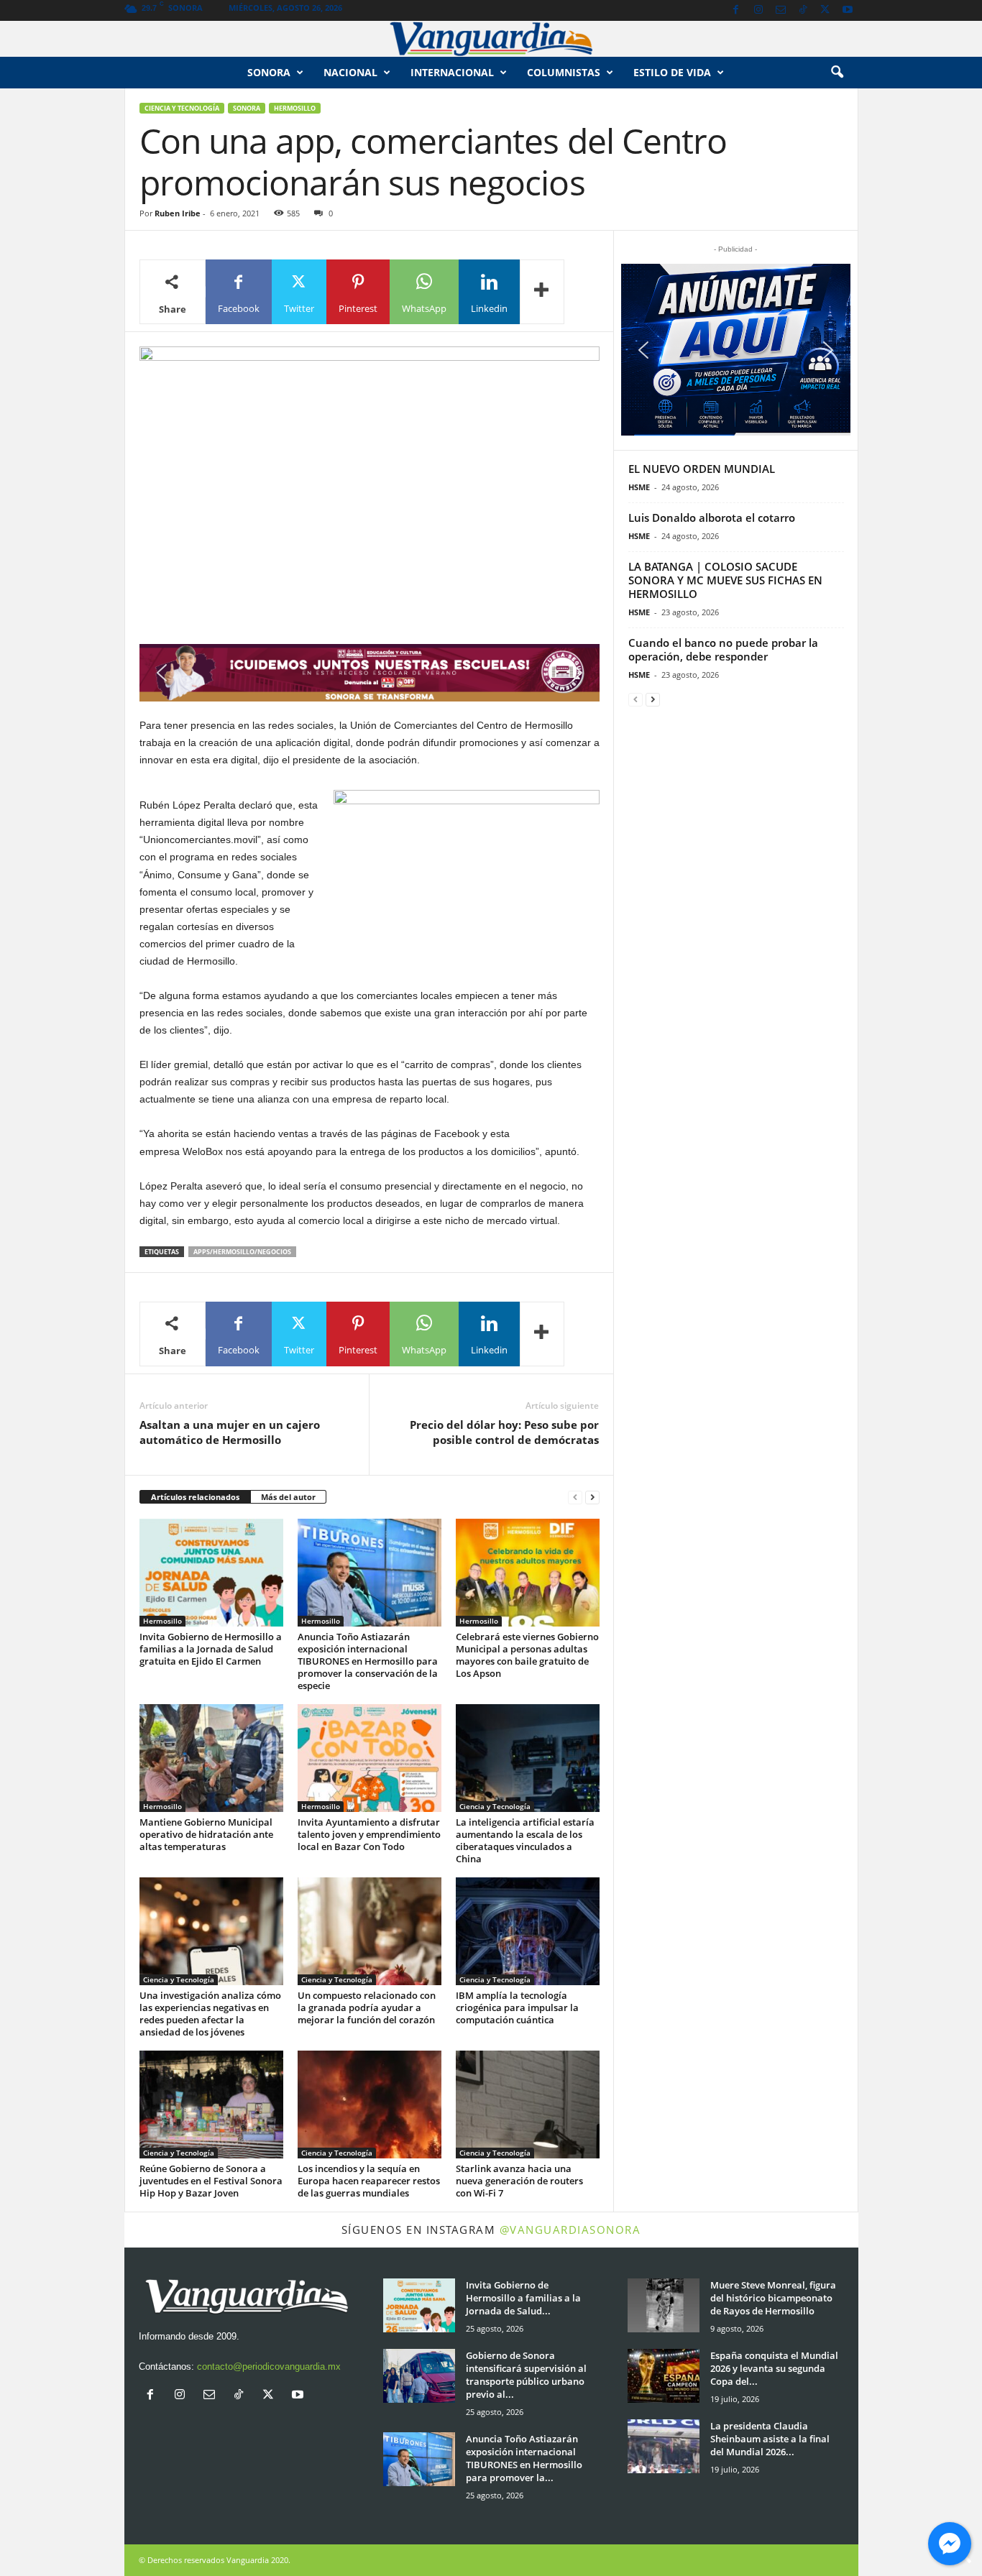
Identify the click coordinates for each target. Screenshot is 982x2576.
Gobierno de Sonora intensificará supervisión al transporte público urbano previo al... (526, 2375)
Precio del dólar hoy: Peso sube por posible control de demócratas (504, 1432)
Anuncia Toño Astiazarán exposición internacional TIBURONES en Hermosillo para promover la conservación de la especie (368, 1661)
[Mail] (781, 10)
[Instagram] (758, 10)
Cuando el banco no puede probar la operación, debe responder (723, 649)
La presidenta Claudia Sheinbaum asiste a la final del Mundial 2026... (770, 2439)
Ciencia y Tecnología (182, 108)
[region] (370, 673)
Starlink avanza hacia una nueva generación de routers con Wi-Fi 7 (519, 2181)
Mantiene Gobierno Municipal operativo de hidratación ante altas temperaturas (206, 1834)
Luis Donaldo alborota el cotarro (712, 517)
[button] (837, 73)
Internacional (452, 72)
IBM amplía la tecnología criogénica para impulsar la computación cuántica (517, 2007)
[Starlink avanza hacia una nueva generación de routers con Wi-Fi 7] (528, 2104)
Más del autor (288, 1497)
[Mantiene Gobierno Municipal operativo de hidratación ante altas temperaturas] (211, 1758)
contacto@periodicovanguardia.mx (269, 2366)
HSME (639, 487)
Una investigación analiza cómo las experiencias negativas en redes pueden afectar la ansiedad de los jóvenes (210, 2014)
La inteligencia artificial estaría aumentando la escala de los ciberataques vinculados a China (525, 1840)
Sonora (269, 72)
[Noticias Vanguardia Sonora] (491, 39)
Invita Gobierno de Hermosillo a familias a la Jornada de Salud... (523, 2298)
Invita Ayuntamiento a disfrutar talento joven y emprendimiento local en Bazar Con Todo (369, 1834)
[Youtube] (848, 10)
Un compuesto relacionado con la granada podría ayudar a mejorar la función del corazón (367, 2007)
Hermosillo (295, 108)
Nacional (350, 72)
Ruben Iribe (178, 213)
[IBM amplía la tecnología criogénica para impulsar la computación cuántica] (528, 1931)
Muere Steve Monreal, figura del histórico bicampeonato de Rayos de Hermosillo (773, 2298)
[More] (542, 292)
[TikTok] (803, 10)
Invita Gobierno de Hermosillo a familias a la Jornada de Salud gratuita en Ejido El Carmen (211, 1649)
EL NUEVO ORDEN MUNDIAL (702, 469)
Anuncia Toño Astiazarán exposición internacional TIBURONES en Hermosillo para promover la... (524, 2458)
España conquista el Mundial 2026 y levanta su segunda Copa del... (774, 2368)
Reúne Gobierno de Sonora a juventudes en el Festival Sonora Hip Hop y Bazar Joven (211, 2181)
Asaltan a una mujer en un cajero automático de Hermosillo (230, 1432)
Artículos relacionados (195, 1497)
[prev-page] (575, 1498)
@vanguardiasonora (570, 2230)
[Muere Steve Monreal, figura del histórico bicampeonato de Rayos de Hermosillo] (664, 2305)
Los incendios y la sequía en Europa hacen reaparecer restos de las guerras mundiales (369, 2181)
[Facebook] (736, 10)
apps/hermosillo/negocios (242, 1252)
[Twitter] (825, 10)
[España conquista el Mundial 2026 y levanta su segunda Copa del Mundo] (664, 2376)
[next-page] (592, 1498)
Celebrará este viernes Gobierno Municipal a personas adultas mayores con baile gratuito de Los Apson (527, 1655)
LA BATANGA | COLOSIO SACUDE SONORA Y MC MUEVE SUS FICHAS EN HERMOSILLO (725, 580)
